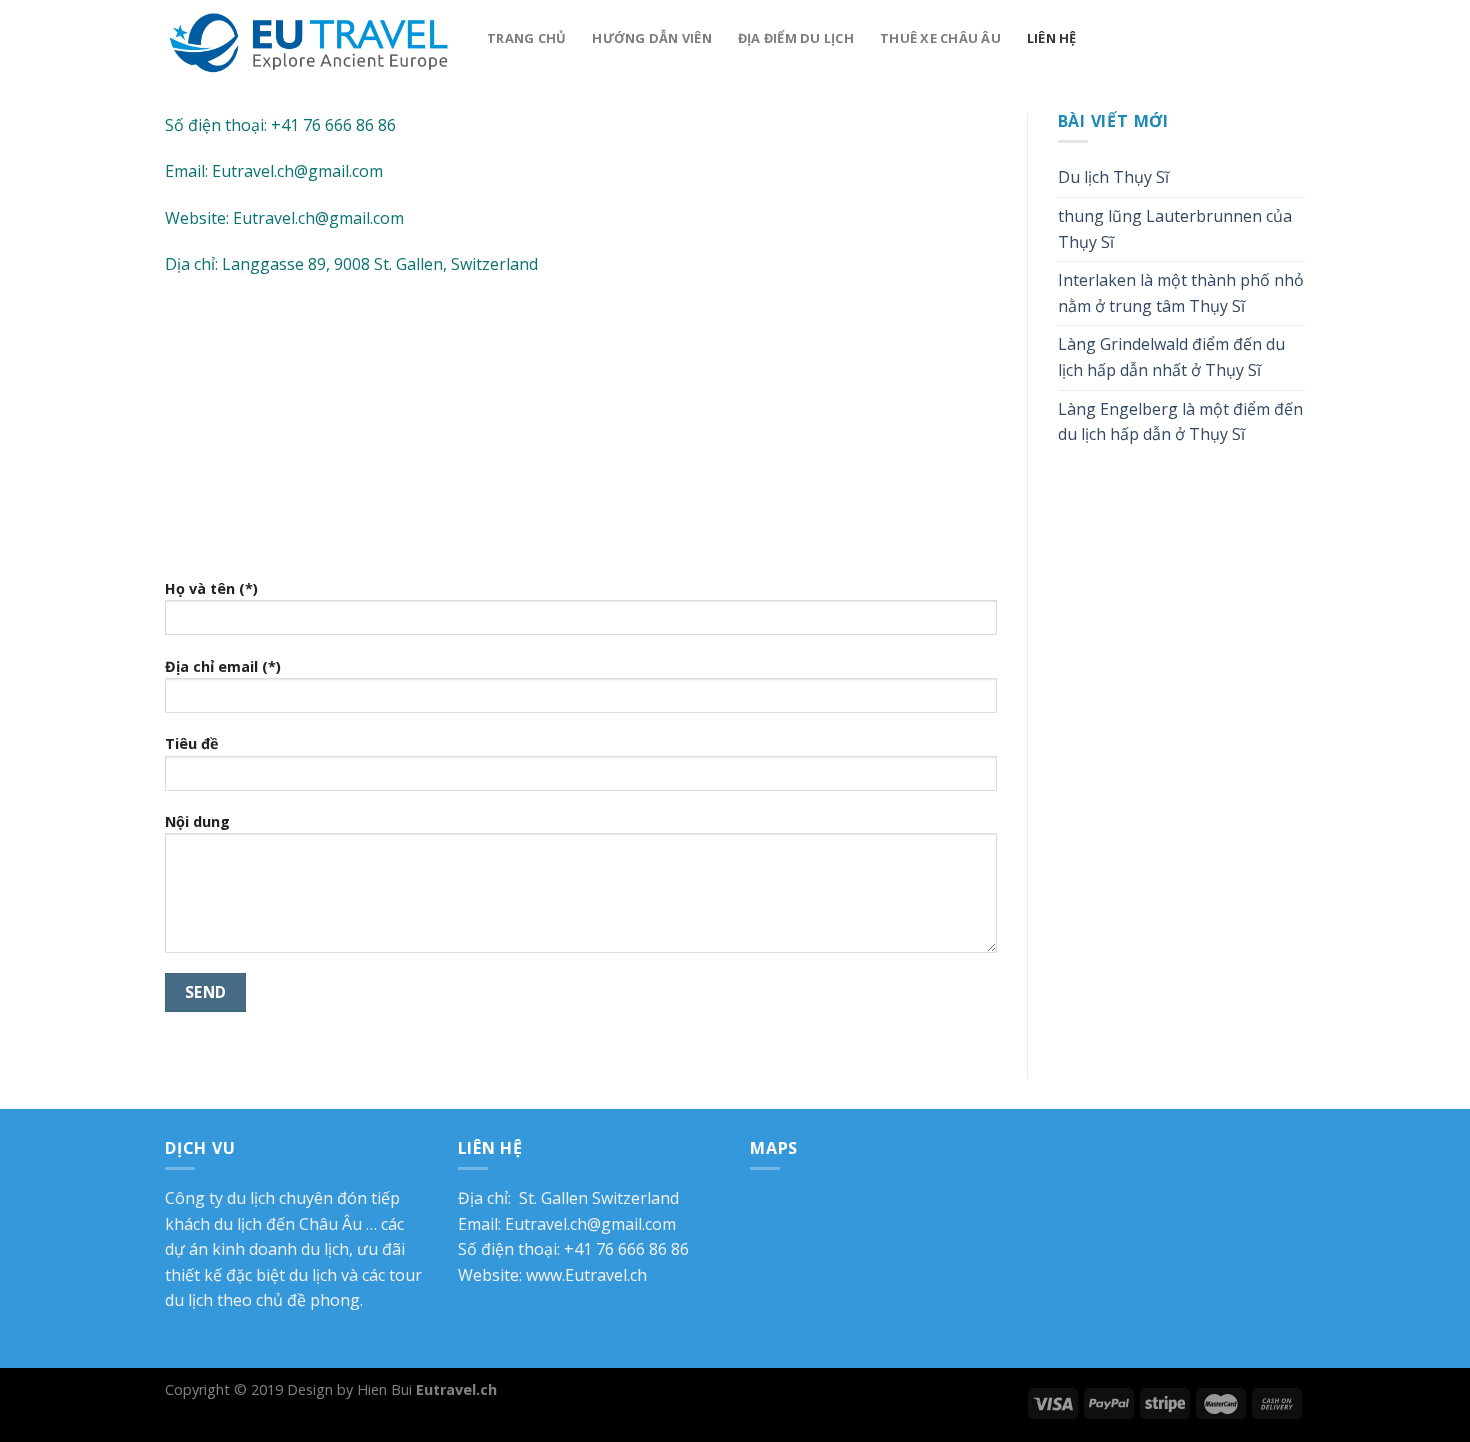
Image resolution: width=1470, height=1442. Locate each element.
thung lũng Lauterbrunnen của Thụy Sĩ (1175, 229)
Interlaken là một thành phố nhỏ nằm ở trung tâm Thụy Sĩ (1181, 293)
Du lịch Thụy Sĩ (1113, 177)
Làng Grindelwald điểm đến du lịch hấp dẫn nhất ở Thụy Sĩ (1171, 357)
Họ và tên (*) (211, 588)
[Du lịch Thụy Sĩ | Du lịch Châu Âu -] (311, 41)
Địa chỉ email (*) (223, 666)
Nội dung (197, 821)
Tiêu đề (192, 743)
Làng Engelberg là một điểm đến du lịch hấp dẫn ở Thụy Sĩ (1180, 422)
